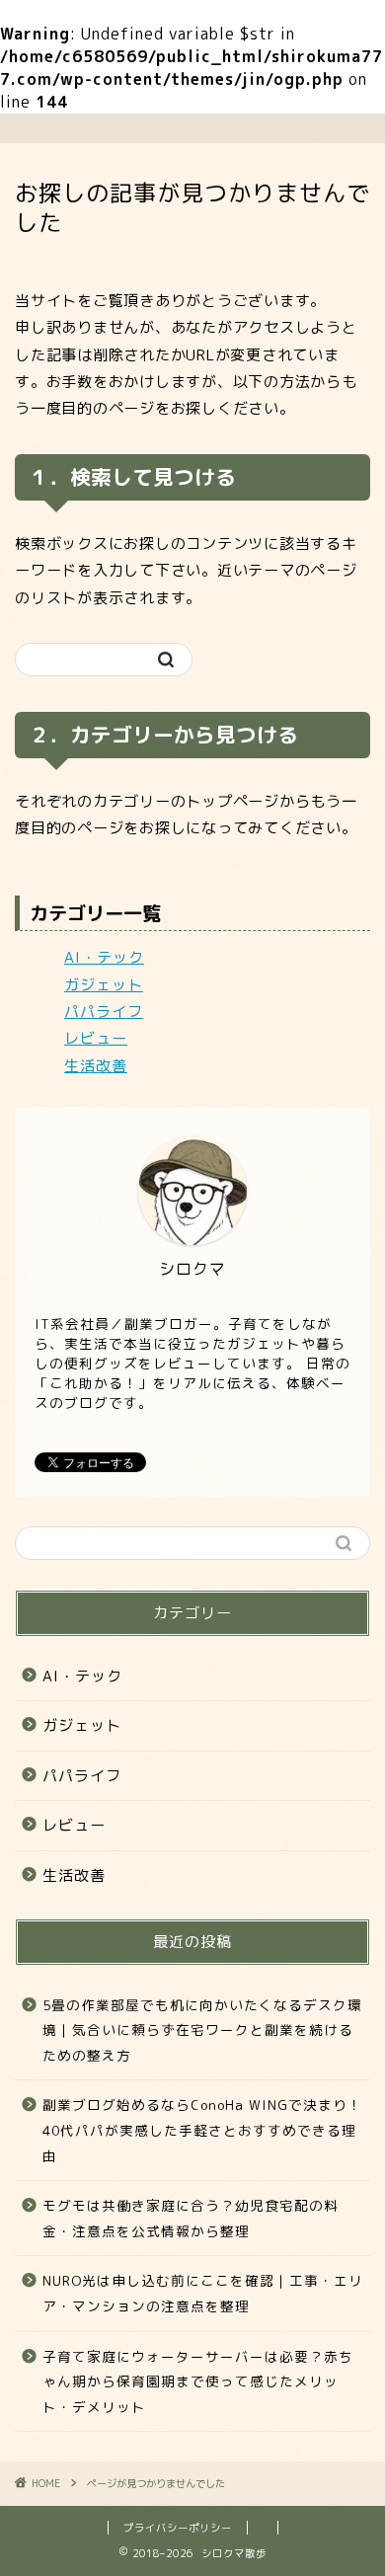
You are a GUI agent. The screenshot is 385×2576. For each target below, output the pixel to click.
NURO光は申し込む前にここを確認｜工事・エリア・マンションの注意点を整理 (203, 2293)
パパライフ (104, 1012)
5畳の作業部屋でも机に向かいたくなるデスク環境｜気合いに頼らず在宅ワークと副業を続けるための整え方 (202, 2030)
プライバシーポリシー (178, 2528)
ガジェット (104, 985)
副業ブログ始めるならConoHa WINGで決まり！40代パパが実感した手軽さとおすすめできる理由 (202, 2130)
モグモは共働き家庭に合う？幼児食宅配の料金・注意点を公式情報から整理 (191, 2218)
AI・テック (104, 957)
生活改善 (96, 1066)
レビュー (96, 1038)
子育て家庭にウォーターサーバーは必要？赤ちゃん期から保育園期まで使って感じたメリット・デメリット (198, 2381)
